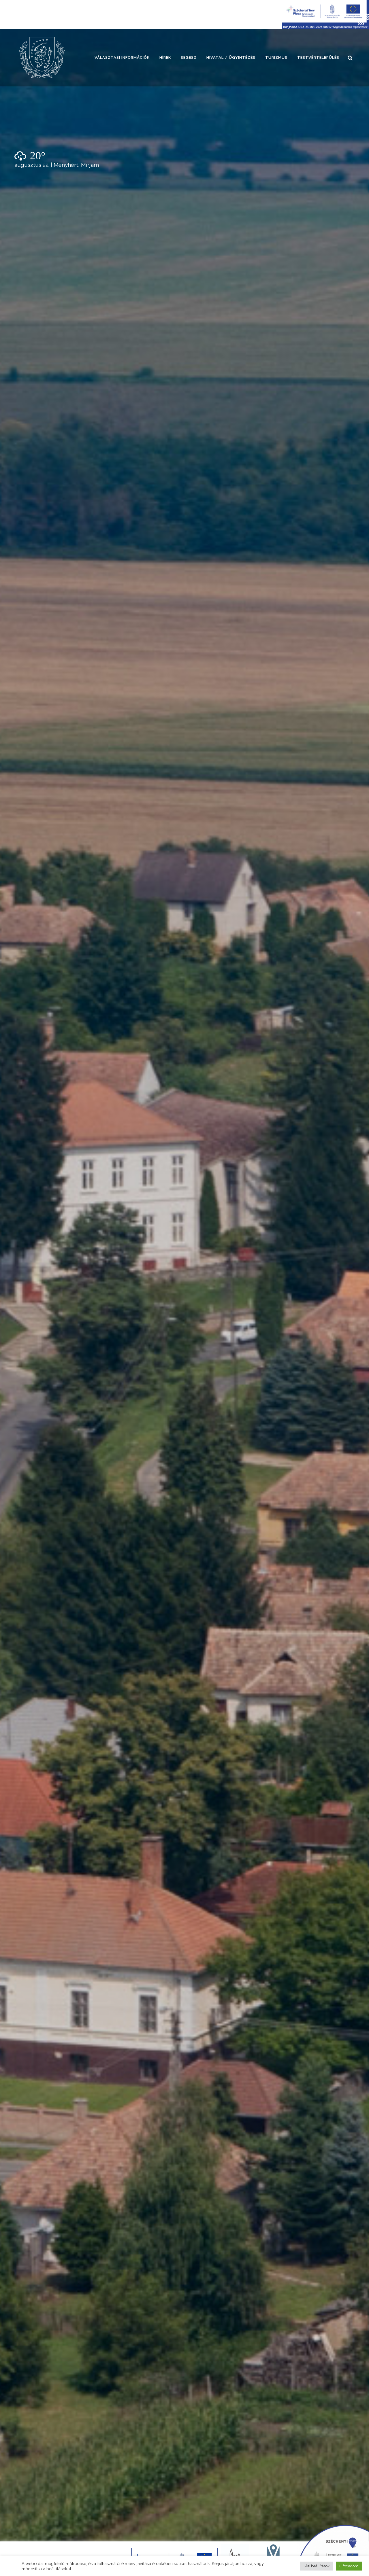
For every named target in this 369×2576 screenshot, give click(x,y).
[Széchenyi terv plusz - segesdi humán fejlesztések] (325, 27)
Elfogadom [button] (349, 2566)
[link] (42, 58)
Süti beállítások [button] (317, 2566)
